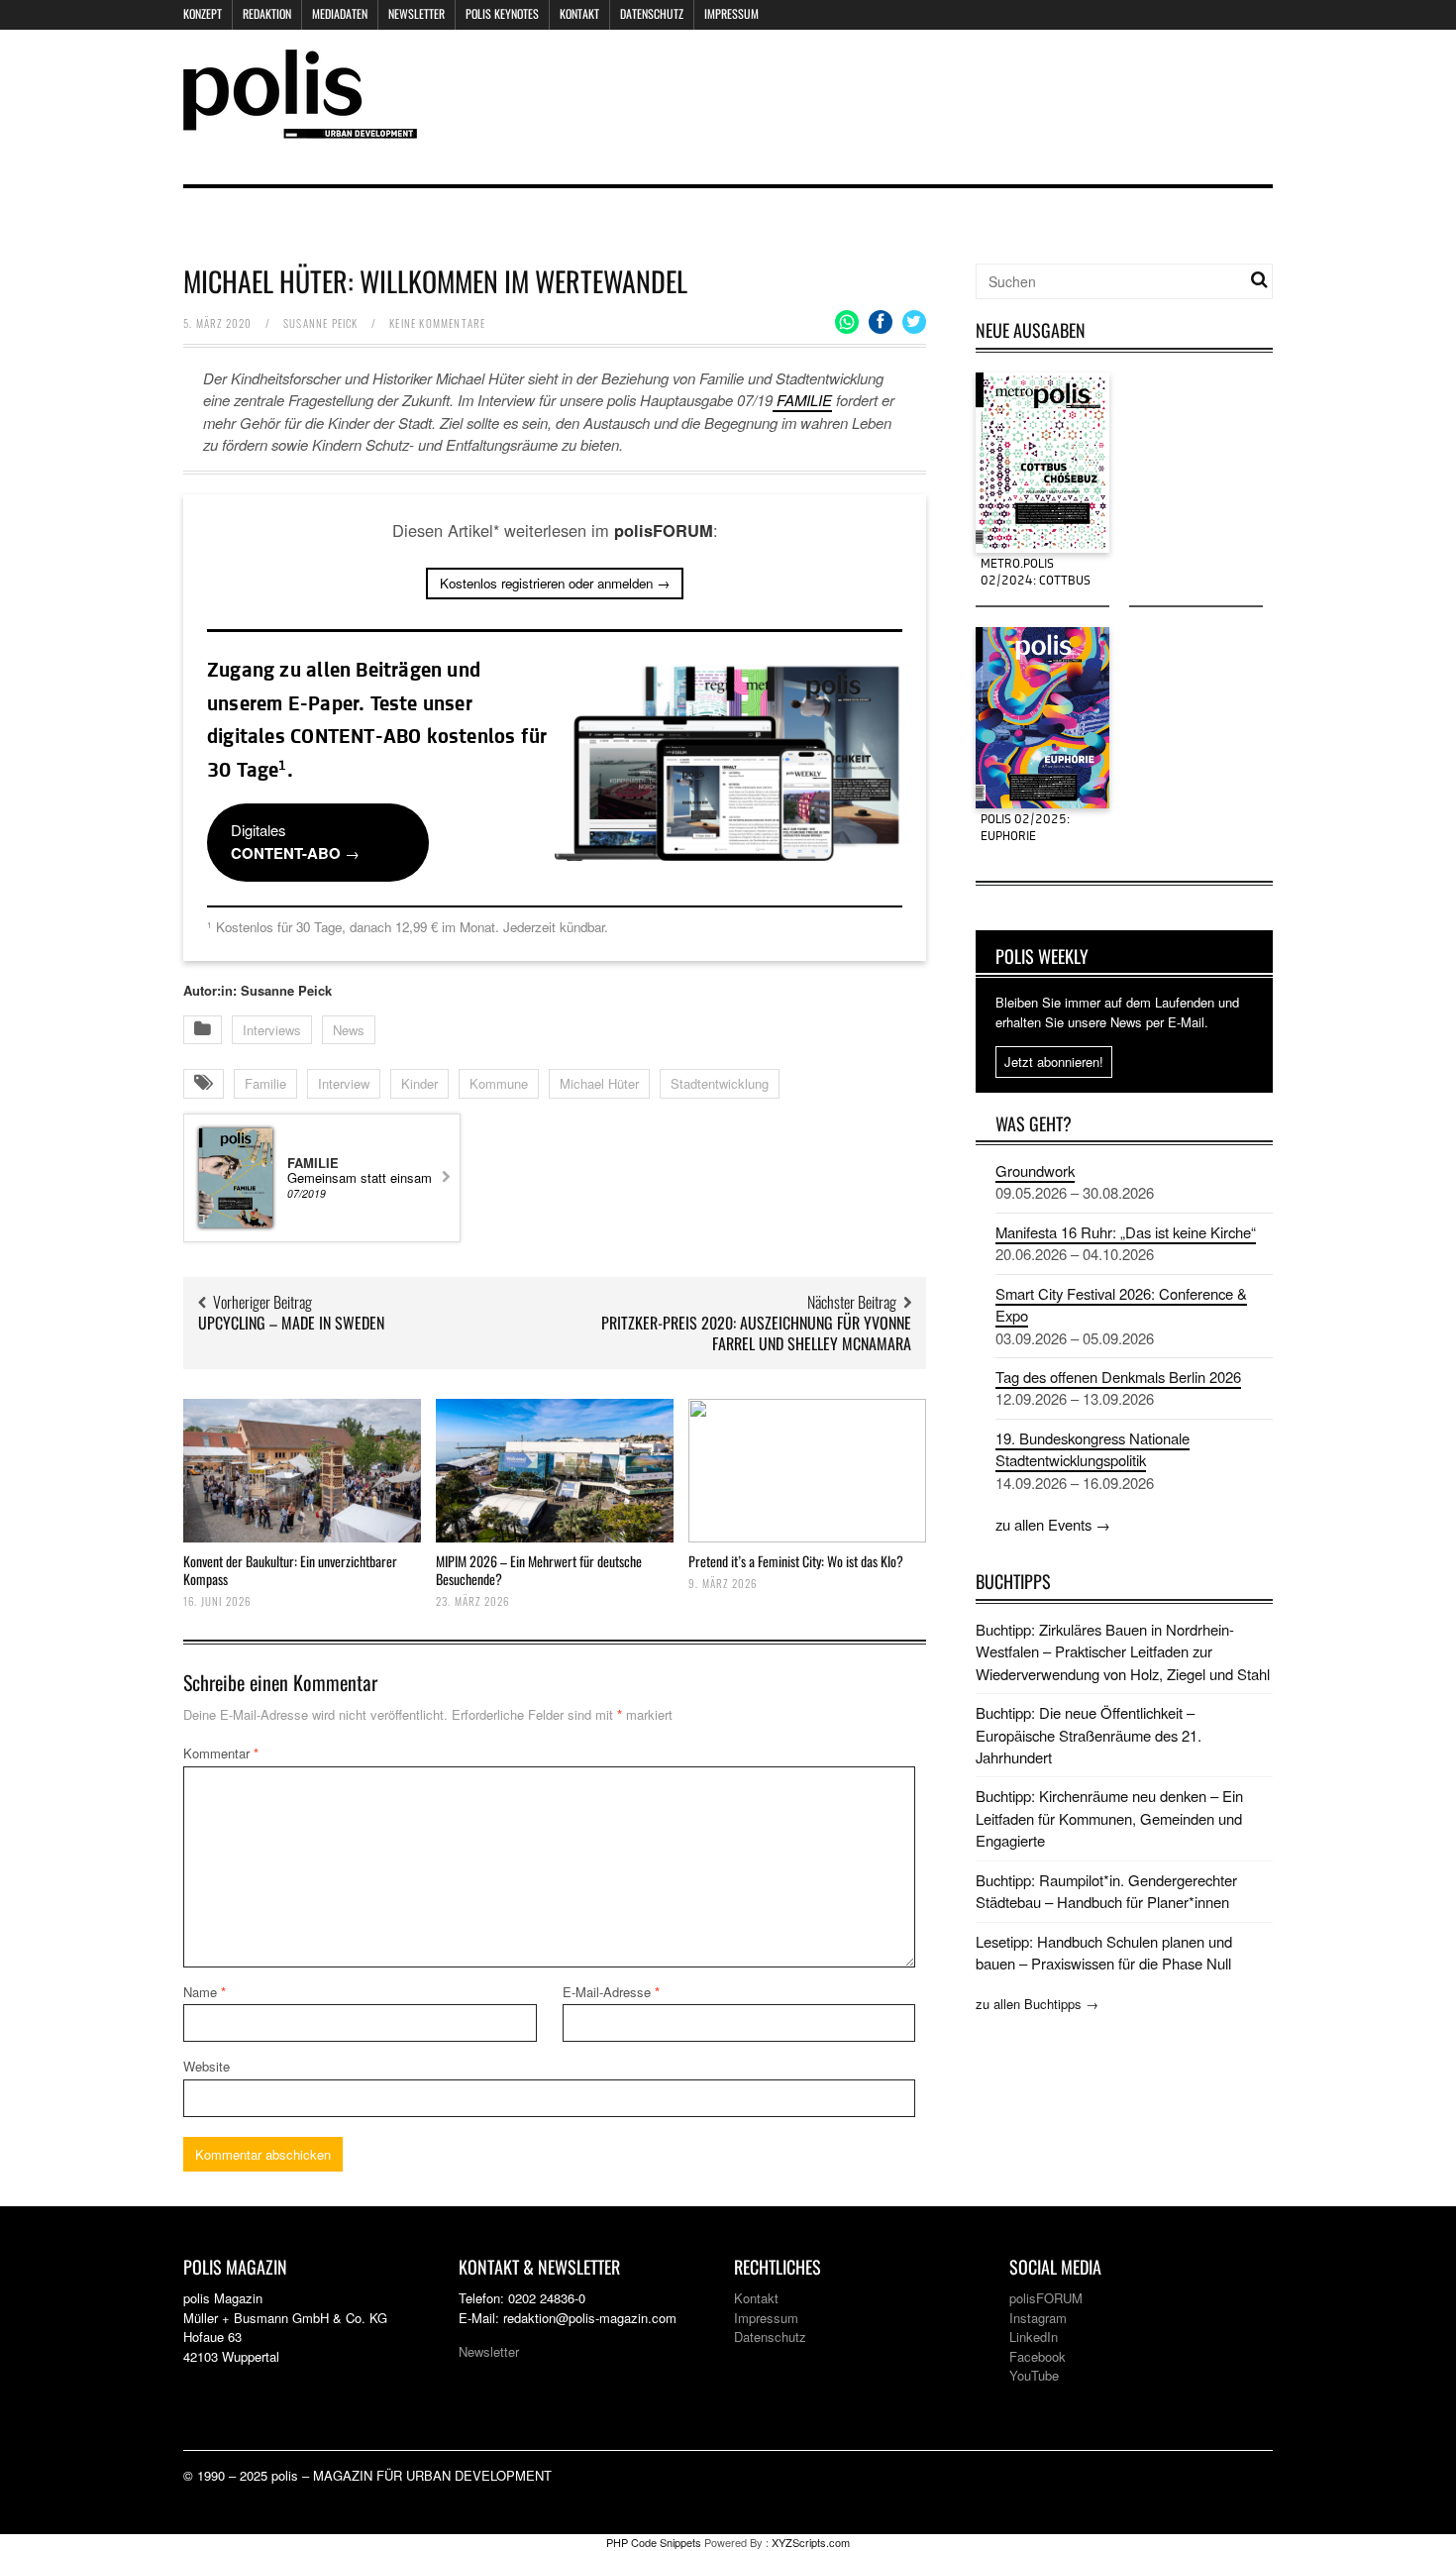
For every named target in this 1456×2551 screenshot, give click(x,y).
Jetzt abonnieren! (1054, 1062)
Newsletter (416, 13)
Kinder (419, 1083)
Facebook (1038, 2356)
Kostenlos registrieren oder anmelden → (555, 583)
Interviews (272, 1030)
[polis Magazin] (300, 126)
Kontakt (579, 13)
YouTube (1034, 2375)
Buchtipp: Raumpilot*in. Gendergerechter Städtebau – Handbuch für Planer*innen (1106, 1891)
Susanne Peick (321, 323)
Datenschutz (652, 13)
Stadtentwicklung (720, 1083)
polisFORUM (1046, 2298)
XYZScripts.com (811, 2542)
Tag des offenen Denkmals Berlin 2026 (1118, 1377)
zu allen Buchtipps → (1037, 2004)
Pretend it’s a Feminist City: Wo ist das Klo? (796, 1561)
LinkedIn (1034, 2337)
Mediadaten (340, 13)
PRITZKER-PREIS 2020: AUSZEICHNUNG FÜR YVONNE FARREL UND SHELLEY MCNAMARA (756, 1333)
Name (205, 1992)
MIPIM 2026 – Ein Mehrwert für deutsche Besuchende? (539, 1570)
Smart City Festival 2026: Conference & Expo (1121, 1304)
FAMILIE (802, 400)
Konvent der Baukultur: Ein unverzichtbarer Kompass (290, 1570)
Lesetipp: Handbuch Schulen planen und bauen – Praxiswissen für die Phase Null (1104, 1952)
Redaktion (267, 13)
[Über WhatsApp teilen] (847, 322)
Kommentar (221, 1753)
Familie (265, 1083)
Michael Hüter (599, 1083)
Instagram (1038, 2318)
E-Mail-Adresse (611, 1992)
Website (207, 2066)
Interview (344, 1083)
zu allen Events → (1053, 1524)
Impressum (731, 13)
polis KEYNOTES (502, 13)
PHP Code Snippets (654, 2542)
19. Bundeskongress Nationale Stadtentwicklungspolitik (1092, 1449)
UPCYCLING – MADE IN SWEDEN (291, 1323)
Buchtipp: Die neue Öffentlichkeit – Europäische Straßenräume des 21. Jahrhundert (1089, 1735)
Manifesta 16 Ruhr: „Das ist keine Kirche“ (1126, 1232)
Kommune (499, 1083)
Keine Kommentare (437, 323)
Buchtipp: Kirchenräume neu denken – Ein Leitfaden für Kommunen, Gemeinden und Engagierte (1109, 1818)
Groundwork (1035, 1170)
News (349, 1030)
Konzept (203, 13)
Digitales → (295, 841)
